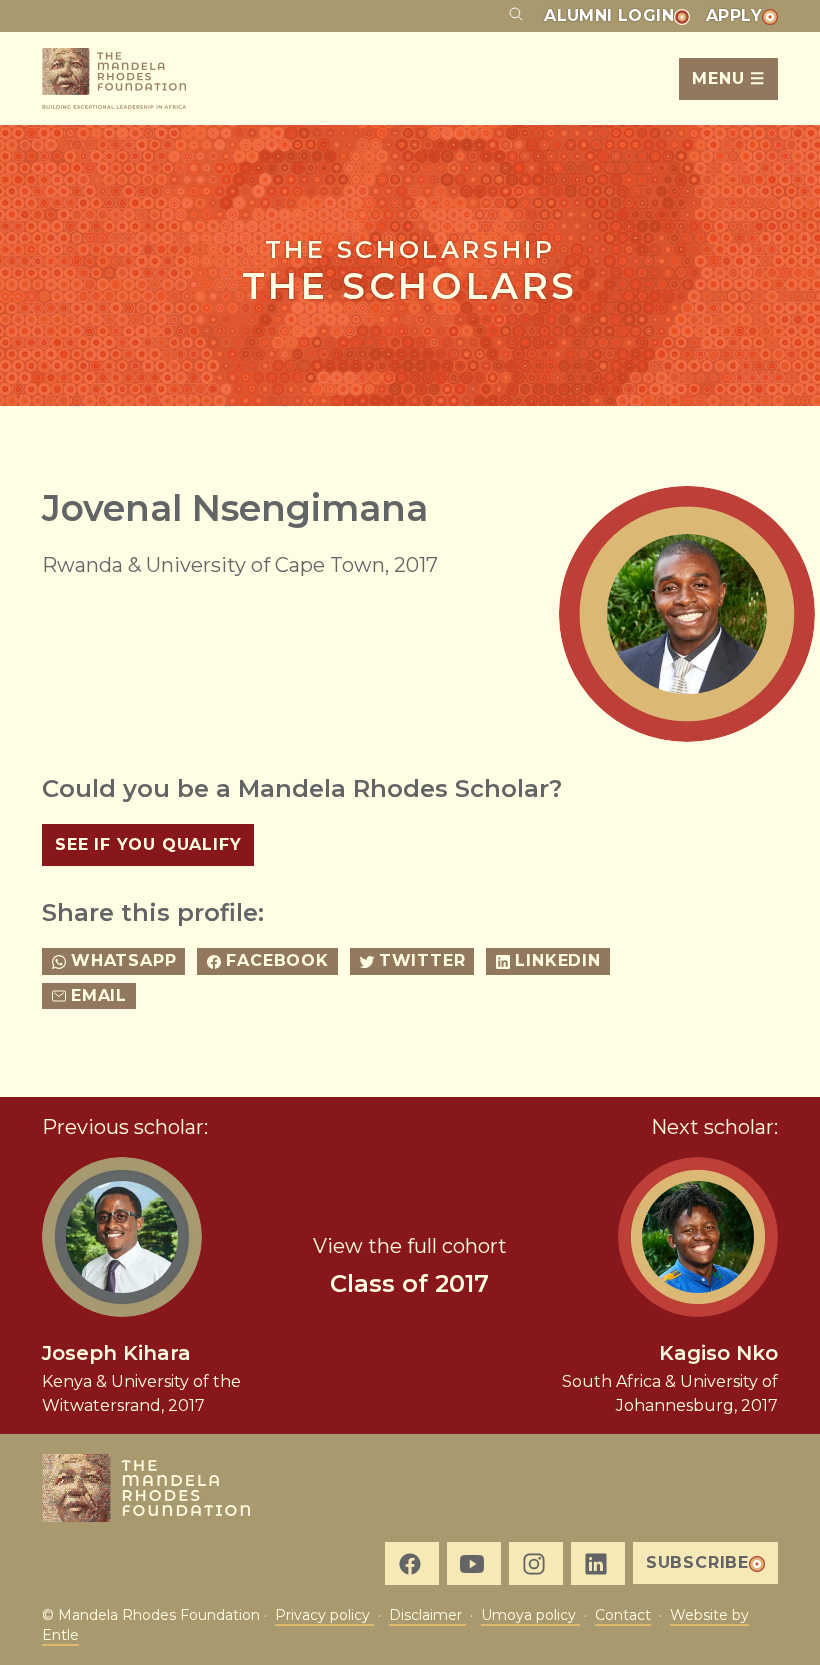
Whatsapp (123, 960)
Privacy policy (324, 1615)
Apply (734, 15)
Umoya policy (530, 1615)
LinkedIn (557, 960)
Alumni (609, 15)
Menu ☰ (728, 78)
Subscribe (697, 1562)
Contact (623, 1615)
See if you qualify (148, 844)
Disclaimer (427, 1615)
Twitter (422, 960)
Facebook (277, 960)
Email (99, 995)
